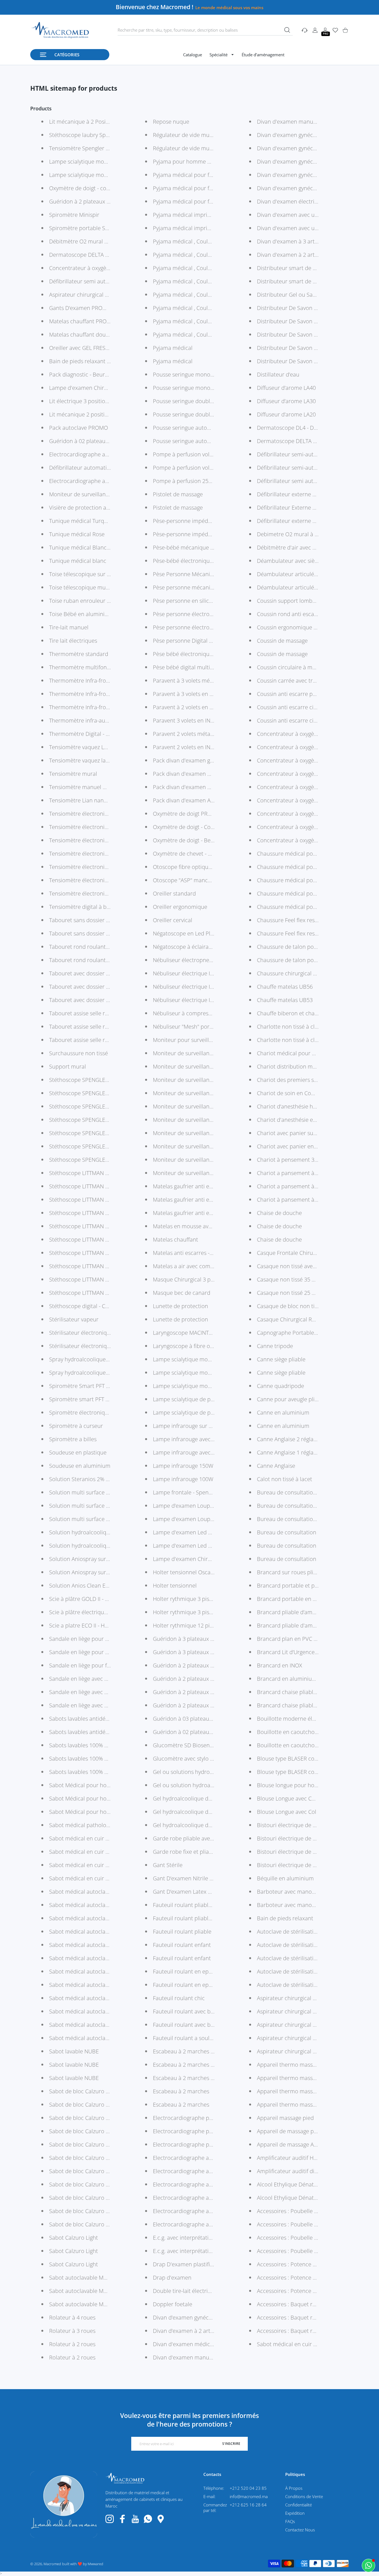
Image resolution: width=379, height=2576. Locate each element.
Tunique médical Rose (77, 534)
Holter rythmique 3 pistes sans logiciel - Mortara (213, 1612)
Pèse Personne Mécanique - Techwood (201, 574)
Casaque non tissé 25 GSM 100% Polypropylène (316, 1293)
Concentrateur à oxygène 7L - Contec (303, 747)
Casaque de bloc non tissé (290, 1306)
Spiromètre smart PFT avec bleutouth (96, 1399)
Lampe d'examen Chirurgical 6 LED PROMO (103, 388)
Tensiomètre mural (73, 774)
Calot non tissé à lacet (285, 1479)
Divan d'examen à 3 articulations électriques (313, 241)
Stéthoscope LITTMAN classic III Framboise (102, 1253)
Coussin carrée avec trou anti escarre (304, 681)
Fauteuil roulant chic (179, 1998)
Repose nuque (171, 122)
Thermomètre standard (79, 654)
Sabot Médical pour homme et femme (97, 1785)
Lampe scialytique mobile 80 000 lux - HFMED (106, 175)
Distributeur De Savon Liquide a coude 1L (309, 361)
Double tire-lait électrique (185, 2291)
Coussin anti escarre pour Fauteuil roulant (310, 694)
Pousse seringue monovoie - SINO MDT (202, 374)
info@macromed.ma (249, 2496)
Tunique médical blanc (78, 561)
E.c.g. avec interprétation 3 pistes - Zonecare (209, 2251)
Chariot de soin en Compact (292, 1093)
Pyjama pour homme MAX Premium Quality (208, 162)
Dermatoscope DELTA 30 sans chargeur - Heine (108, 255)
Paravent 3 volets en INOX (185, 720)
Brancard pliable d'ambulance (295, 1625)
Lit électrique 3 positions (80, 401)
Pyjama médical (173, 348)
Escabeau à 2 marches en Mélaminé (198, 2065)
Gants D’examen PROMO (80, 308)
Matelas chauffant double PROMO (92, 335)
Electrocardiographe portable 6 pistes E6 (204, 2118)
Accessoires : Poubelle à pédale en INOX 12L (312, 2251)
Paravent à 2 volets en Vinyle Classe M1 (202, 707)
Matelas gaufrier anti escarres (190, 1213)
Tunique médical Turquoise (83, 521)
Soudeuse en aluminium (80, 1466)
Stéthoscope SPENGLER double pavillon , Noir (106, 1146)
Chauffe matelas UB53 (285, 1000)
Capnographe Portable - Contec (297, 1333)
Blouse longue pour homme (292, 1785)
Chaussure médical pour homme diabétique (313, 880)
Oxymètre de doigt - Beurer (187, 840)
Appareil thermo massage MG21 (297, 2091)
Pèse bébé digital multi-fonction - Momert (205, 667)
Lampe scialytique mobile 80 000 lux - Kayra (208, 1359)
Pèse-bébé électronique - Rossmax (196, 561)
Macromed (52, 2564)
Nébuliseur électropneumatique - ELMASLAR (209, 960)
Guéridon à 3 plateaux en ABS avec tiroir (204, 1639)
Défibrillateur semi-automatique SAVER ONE (312, 454)
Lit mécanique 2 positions (81, 414)
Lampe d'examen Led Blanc (188, 1546)
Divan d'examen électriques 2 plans (301, 201)
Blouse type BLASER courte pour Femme (308, 1772)
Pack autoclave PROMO (79, 428)
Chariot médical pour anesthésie (298, 1053)
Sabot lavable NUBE (74, 2051)
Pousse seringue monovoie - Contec (198, 388)
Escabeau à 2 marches (181, 2091)
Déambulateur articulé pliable (295, 587)
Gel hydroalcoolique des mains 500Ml (200, 1812)
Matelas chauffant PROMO (82, 321)
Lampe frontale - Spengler (185, 1492)
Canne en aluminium (283, 1412)
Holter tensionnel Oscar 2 (185, 1572)
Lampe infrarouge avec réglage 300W (199, 1452)
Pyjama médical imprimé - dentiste (197, 215)
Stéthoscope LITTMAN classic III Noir (94, 1213)
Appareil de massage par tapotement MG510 (313, 2131)
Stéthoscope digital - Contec (84, 1306)
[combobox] (205, 30)
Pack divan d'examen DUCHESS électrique (206, 774)
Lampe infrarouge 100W (183, 1479)
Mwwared (95, 2564)
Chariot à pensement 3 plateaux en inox (307, 1160)
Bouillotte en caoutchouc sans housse (305, 1732)
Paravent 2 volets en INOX (185, 747)
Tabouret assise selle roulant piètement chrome (109, 1027)
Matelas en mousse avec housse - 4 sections (208, 1226)
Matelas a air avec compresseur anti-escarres (210, 1266)
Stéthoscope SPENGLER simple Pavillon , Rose (106, 1080)
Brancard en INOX (280, 1665)
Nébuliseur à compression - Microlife (199, 1013)
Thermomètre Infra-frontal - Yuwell (93, 694)
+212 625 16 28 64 (248, 2505)
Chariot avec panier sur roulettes (298, 1133)
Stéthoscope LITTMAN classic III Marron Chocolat (110, 1226)
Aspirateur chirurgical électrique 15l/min (308, 2051)
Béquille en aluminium (285, 1878)
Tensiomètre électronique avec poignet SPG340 (109, 827)
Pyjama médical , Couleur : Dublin (195, 308)
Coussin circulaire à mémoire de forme (306, 667)
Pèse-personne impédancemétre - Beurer (205, 534)
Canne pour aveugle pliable (291, 1399)
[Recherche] (287, 30)
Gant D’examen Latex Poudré (190, 1892)
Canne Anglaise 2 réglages (289, 1439)
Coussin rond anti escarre (289, 614)
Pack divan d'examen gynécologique (198, 760)
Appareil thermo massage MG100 (299, 2105)
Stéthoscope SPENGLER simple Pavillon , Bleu (106, 1106)
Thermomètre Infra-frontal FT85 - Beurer (100, 681)
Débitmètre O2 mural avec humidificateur (102, 241)
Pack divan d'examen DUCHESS (192, 787)
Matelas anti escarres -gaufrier (191, 1253)
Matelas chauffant (175, 1239)
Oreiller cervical (173, 920)
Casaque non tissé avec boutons (297, 1266)
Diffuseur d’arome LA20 (286, 414)
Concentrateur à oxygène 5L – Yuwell (303, 760)
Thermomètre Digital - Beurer (86, 734)
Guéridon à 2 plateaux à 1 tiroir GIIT (198, 1692)
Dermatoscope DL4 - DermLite (295, 428)
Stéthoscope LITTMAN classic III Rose (95, 1200)
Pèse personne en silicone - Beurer (197, 601)
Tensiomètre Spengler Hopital (87, 148)
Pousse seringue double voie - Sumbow (202, 401)
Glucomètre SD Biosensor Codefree (198, 1745)
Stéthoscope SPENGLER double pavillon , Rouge (109, 1120)
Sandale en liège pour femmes (87, 1665)
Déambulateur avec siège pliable (298, 561)
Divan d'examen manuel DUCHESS (300, 122)
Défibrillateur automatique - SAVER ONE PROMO (110, 468)
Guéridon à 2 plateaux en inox (87, 201)
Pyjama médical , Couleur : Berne (194, 335)
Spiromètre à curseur (76, 1426)
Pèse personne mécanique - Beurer (197, 587)
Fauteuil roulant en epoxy (185, 1971)
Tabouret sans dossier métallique (91, 920)
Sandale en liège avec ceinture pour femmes (105, 1705)
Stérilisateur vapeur (74, 1319)
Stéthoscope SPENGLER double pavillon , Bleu (107, 1160)
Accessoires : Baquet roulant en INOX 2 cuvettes (317, 2317)
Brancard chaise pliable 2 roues (297, 1705)
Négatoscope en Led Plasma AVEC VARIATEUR (210, 933)
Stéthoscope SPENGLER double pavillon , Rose (107, 1133)
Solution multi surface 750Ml (85, 1492)
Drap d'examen (172, 2278)
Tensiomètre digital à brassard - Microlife (100, 907)
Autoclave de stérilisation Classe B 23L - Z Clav (314, 1945)
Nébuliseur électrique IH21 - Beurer (197, 987)
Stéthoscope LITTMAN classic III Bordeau (100, 1266)
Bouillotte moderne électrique (295, 1719)
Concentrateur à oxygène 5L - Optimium (307, 787)
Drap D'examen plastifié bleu (189, 2264)
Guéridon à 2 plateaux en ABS (190, 1679)
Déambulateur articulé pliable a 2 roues (307, 574)
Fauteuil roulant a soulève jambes (195, 2038)
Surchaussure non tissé (79, 1053)
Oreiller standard (174, 893)
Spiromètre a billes (73, 1439)
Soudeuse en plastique (78, 1452)
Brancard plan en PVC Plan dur (296, 1639)
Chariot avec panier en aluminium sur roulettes (316, 1146)
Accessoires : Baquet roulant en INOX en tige (313, 2304)
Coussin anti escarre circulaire (295, 707)
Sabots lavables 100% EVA (82, 1745)
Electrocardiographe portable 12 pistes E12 (207, 2144)
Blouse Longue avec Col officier (296, 1798)
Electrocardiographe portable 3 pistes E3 (204, 2131)
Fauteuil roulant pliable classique (194, 1905)
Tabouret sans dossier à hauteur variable (101, 933)
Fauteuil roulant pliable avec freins (196, 1918)
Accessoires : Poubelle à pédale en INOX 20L (312, 2224)
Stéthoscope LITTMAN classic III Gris (94, 1239)
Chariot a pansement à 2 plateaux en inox (309, 1173)
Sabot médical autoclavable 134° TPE (96, 2025)
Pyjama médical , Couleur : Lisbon (195, 295)
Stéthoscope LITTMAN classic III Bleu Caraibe (105, 1293)
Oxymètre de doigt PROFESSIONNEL (198, 814)
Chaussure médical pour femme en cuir (307, 893)
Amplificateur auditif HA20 (290, 2158)
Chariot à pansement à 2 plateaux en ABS (309, 1200)
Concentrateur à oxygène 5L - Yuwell (303, 774)
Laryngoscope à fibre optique (190, 1346)
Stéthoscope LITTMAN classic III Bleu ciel (99, 1279)
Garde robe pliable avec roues (191, 1838)
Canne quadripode (281, 1386)
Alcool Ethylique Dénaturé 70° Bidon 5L (306, 2198)
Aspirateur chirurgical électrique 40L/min (309, 2011)
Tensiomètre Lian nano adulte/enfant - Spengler (109, 800)
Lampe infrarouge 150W (183, 1466)
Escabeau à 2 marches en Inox (191, 2078)
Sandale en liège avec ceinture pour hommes (106, 1679)
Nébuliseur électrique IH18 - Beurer (197, 1000)
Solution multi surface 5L (80, 1506)
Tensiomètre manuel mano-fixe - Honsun (101, 787)
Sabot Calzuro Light (74, 2238)
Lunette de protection (180, 1306)
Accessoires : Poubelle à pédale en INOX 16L (312, 2238)
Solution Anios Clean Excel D (85, 1585)
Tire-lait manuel (69, 627)
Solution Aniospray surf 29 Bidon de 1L (98, 1572)
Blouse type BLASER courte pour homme (308, 1759)
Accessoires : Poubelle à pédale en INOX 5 (309, 2211)
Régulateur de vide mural (185, 135)
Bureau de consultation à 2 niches (300, 1519)
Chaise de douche (279, 1213)
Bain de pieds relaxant (285, 1918)
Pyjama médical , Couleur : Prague (196, 268)
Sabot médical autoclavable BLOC (92, 1985)
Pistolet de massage (178, 494)
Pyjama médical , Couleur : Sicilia (194, 255)
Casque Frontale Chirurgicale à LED (301, 1253)
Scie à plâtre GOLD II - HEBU (84, 1599)
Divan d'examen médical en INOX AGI (199, 2344)
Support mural (68, 1066)
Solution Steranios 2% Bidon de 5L (92, 1479)
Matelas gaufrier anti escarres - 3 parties (203, 1186)
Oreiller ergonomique (180, 907)
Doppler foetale (173, 2304)
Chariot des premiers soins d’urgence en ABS (313, 1080)
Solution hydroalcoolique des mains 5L (98, 1532)
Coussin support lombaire (290, 601)
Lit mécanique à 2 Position (82, 122)
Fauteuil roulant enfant (182, 1945)
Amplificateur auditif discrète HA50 (301, 2171)
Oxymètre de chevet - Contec (189, 854)
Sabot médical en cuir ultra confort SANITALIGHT (110, 1838)
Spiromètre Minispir (74, 215)
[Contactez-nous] (368, 2565)
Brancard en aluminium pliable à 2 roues (308, 1679)
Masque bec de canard (182, 1293)
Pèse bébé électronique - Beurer (194, 654)
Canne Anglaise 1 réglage (288, 1452)
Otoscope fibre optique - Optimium (197, 867)
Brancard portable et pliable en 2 (299, 1585)
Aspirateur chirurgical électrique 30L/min (309, 2038)
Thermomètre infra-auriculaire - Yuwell (98, 720)
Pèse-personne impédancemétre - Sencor (205, 521)
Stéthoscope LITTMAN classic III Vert (94, 1173)
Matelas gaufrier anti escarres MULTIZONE (206, 1200)
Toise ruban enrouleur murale (87, 601)
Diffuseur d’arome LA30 (286, 401)
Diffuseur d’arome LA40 (286, 388)
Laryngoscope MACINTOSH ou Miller (198, 1333)
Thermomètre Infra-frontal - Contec (94, 707)
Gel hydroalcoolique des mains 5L (195, 1798)
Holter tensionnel (175, 1585)
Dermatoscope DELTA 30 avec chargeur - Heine (316, 441)
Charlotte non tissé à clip (288, 1040)
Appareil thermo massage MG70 (297, 2065)
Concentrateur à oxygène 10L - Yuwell (304, 814)
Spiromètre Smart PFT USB (83, 1386)
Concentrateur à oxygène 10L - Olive (302, 827)
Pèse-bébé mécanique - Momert (193, 547)
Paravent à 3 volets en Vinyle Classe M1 (202, 694)
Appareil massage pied (285, 2118)
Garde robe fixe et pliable (185, 1852)
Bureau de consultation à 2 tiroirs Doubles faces (318, 1492)
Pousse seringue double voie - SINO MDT (204, 414)
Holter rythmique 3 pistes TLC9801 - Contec (207, 1599)
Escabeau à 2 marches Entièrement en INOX (208, 2051)
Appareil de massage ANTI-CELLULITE (303, 2144)
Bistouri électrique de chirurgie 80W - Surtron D (317, 1838)
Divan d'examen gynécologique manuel (306, 162)
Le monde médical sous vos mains (229, 7)
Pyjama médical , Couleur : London (196, 281)
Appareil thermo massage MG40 (297, 2078)
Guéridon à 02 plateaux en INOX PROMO (100, 441)
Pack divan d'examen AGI (184, 800)
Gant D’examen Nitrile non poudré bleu (202, 1878)
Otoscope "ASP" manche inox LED (195, 880)
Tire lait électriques (73, 641)
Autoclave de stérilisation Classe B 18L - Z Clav (314, 1932)
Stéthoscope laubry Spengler (85, 135)
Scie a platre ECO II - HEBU (82, 1625)
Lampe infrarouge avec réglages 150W (201, 1439)
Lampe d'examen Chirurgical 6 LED (197, 1559)
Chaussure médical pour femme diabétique (312, 907)
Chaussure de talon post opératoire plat (307, 947)
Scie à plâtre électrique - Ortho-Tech (95, 1612)
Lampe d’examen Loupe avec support (200, 1506)
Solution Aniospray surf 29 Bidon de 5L (98, 1559)
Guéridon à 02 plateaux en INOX (193, 1732)
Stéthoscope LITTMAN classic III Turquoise (101, 1186)
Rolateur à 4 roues (72, 2317)
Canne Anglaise (276, 1466)
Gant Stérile (168, 1865)
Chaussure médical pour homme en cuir (308, 854)
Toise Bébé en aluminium (81, 614)
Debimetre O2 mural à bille (291, 534)
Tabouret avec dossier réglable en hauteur (102, 973)
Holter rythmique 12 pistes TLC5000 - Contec (209, 1625)
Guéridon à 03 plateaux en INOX (193, 1719)
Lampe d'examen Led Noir (186, 1532)
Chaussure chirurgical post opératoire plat (310, 973)
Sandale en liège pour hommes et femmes (102, 1639)
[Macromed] (60, 30)
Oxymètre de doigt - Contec (187, 827)
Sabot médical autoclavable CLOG (92, 1905)
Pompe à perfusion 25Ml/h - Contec (197, 481)
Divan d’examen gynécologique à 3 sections (207, 2317)
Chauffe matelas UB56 (285, 987)
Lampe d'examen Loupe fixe (188, 1519)
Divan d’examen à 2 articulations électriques (209, 2331)
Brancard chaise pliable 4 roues (297, 1692)
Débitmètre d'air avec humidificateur (303, 547)
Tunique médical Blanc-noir (84, 547)
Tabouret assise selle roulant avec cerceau (102, 1040)
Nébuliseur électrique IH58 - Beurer (197, 973)
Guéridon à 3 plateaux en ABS (190, 1652)
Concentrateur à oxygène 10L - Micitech (307, 840)
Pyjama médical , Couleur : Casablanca (201, 321)
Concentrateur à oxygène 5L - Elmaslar (305, 800)
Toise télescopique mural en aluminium (99, 587)
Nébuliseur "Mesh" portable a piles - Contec (207, 1027)
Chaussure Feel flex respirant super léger (308, 920)
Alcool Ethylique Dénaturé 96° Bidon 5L (306, 2184)
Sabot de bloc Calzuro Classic (86, 2091)
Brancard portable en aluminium (298, 1599)
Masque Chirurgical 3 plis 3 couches (198, 1279)
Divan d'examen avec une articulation (304, 228)
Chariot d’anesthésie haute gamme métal (309, 1106)
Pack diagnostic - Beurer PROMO (90, 374)
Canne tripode (275, 1346)
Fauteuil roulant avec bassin (188, 2011)
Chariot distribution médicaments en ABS (309, 1066)
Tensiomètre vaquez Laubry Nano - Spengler (105, 747)
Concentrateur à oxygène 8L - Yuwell (303, 734)
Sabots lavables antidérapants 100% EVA (100, 1719)
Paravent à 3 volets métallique (191, 681)
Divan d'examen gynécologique (296, 175)
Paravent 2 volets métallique (189, 734)
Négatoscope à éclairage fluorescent (199, 947)
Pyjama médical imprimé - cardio (194, 228)
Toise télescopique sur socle (84, 574)
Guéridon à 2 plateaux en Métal (193, 1665)
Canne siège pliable (281, 1359)
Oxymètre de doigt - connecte (86, 188)
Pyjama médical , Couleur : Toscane (197, 241)
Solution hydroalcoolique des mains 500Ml (103, 1546)
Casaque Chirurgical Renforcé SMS (300, 1319)
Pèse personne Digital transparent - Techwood (211, 641)
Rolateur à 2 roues (72, 2344)
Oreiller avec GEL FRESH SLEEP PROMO (98, 348)
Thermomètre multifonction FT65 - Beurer (102, 667)
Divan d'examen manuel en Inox (193, 2357)
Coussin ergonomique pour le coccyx (303, 627)
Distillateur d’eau (278, 374)
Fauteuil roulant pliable (182, 1932)
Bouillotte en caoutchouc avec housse (305, 1745)
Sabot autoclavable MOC (80, 2278)
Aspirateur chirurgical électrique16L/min (308, 1998)
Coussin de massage (282, 641)
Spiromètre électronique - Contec (91, 1412)
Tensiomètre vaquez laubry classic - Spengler (105, 760)
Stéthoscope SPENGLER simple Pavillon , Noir (106, 1093)
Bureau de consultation (287, 1532)
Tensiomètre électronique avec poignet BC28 (106, 840)
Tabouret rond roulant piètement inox (97, 960)
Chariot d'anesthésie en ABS (292, 1120)
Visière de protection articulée (87, 508)
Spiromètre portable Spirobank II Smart (99, 228)
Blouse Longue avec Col (287, 1812)
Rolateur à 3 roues (72, 2331)
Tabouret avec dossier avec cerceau (94, 1000)
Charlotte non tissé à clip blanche (299, 1027)
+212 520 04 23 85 (248, 2488)
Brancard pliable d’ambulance (295, 1612)
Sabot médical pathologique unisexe (95, 1825)
